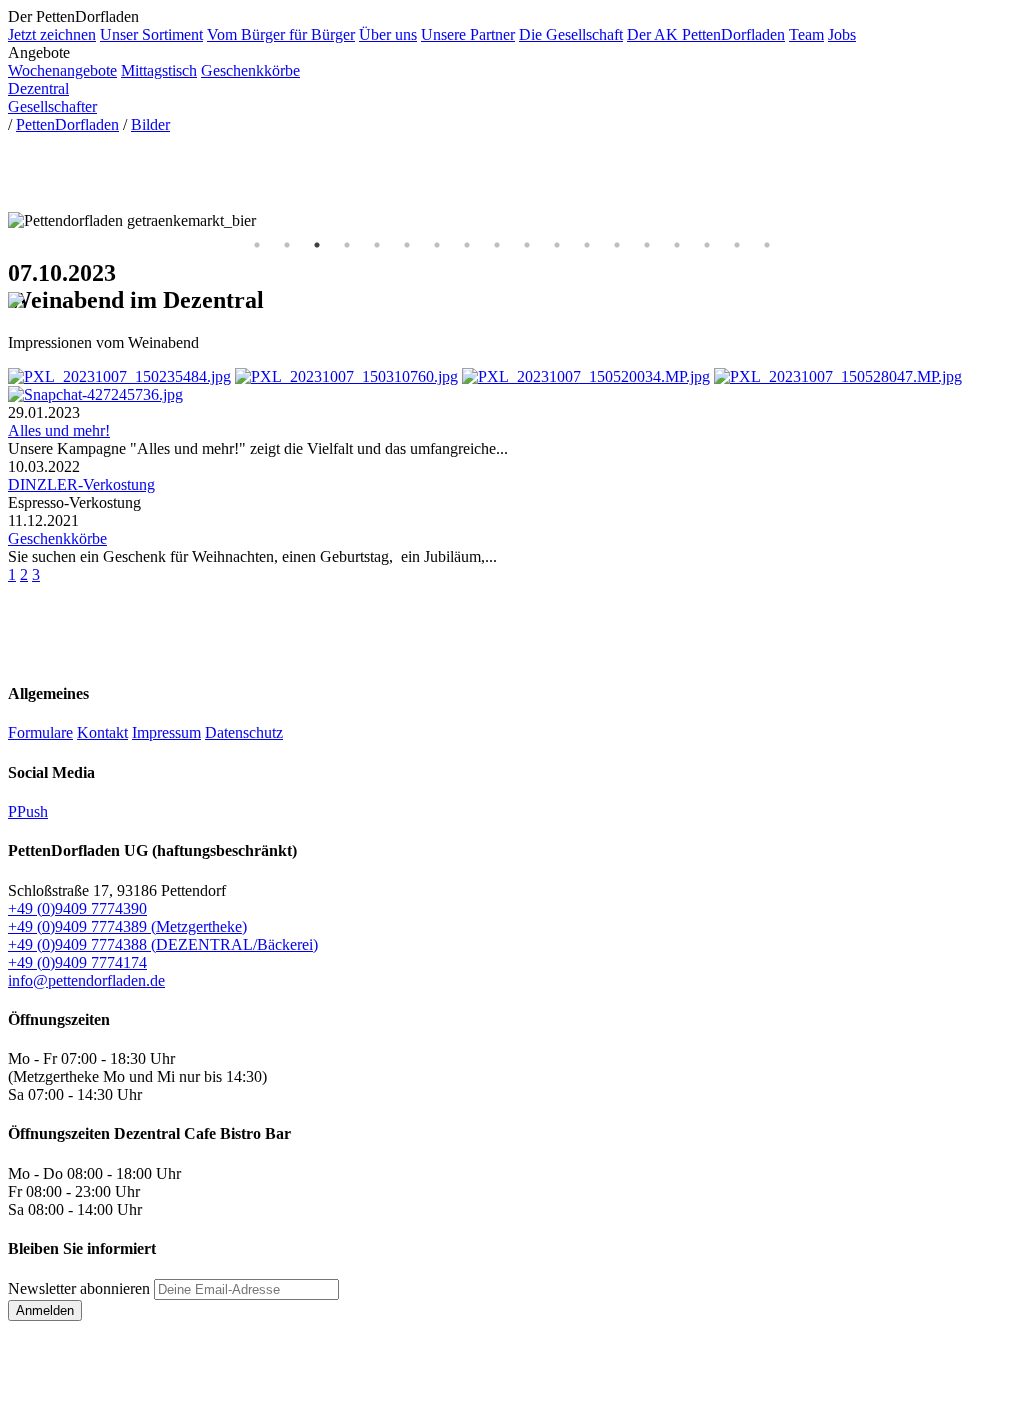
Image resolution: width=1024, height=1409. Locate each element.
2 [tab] (287, 245)
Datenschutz (244, 732)
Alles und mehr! (59, 430)
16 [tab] (707, 245)
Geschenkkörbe (250, 70)
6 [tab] (407, 245)
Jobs (842, 34)
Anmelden (45, 1310)
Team (806, 34)
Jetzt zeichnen (52, 34)
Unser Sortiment (151, 34)
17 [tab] (737, 245)
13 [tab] (617, 245)
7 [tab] (437, 245)
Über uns (388, 34)
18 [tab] (767, 245)
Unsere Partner (468, 34)
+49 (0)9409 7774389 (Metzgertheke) (127, 926)
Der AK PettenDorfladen (706, 34)
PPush (28, 811)
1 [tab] (257, 245)
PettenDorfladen (67, 124)
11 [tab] (557, 245)
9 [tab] (497, 245)
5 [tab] (377, 245)
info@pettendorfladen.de (86, 980)
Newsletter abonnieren (79, 1288)
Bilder (150, 124)
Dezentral (38, 88)
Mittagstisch (159, 70)
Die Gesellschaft (571, 34)
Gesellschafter (52, 106)
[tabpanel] (512, 221)
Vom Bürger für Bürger (281, 34)
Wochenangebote (62, 70)
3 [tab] (317, 245)
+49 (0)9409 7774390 (77, 908)
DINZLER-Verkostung (81, 484)
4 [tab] (347, 245)
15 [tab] (677, 245)
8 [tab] (467, 245)
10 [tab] (527, 245)
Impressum (166, 732)
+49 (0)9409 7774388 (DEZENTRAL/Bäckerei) (163, 944)
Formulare (40, 732)
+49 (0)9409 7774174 (77, 962)
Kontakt (102, 732)
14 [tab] (647, 245)
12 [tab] (587, 245)
